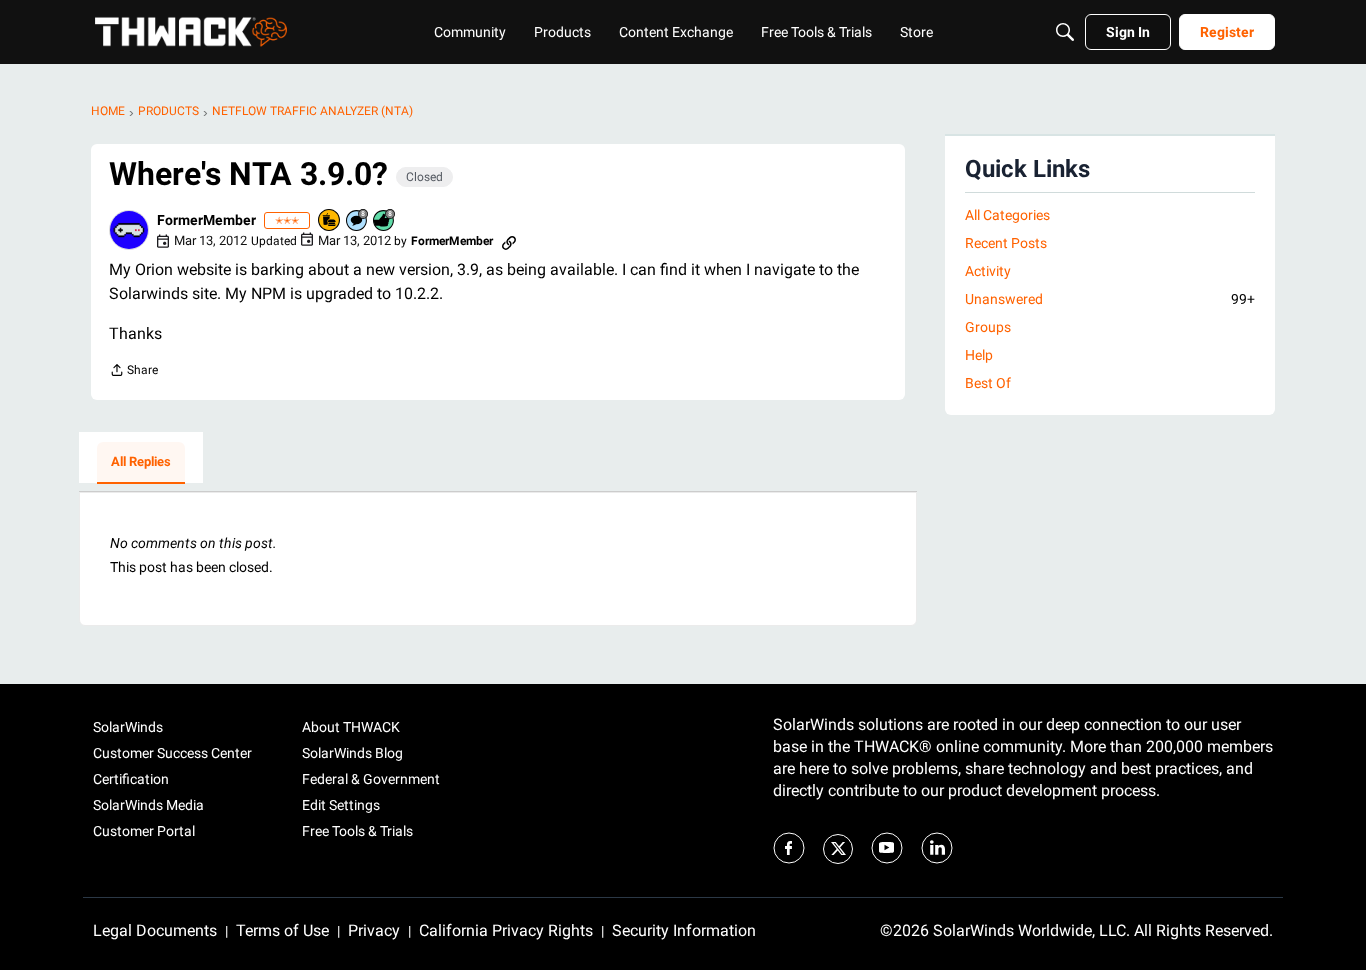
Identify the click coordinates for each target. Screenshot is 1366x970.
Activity (988, 271)
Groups (988, 327)
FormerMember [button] (206, 220)
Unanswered (1110, 299)
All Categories (1007, 215)
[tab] (141, 463)
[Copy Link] (509, 241)
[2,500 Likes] (385, 221)
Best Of (988, 383)
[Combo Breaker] (330, 221)
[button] (129, 230)
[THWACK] (191, 32)
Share (133, 372)
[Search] (1065, 32)
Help (979, 355)
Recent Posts (1006, 243)
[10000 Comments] (358, 221)
